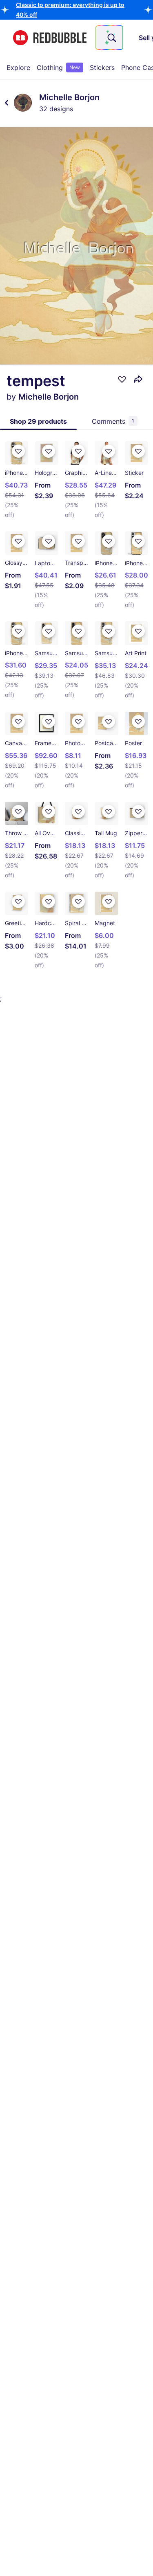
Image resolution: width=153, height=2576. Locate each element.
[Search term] (111, 38)
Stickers (102, 67)
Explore (18, 67)
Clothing (58, 67)
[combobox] (109, 38)
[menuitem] (18, 67)
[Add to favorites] (122, 379)
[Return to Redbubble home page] (50, 38)
